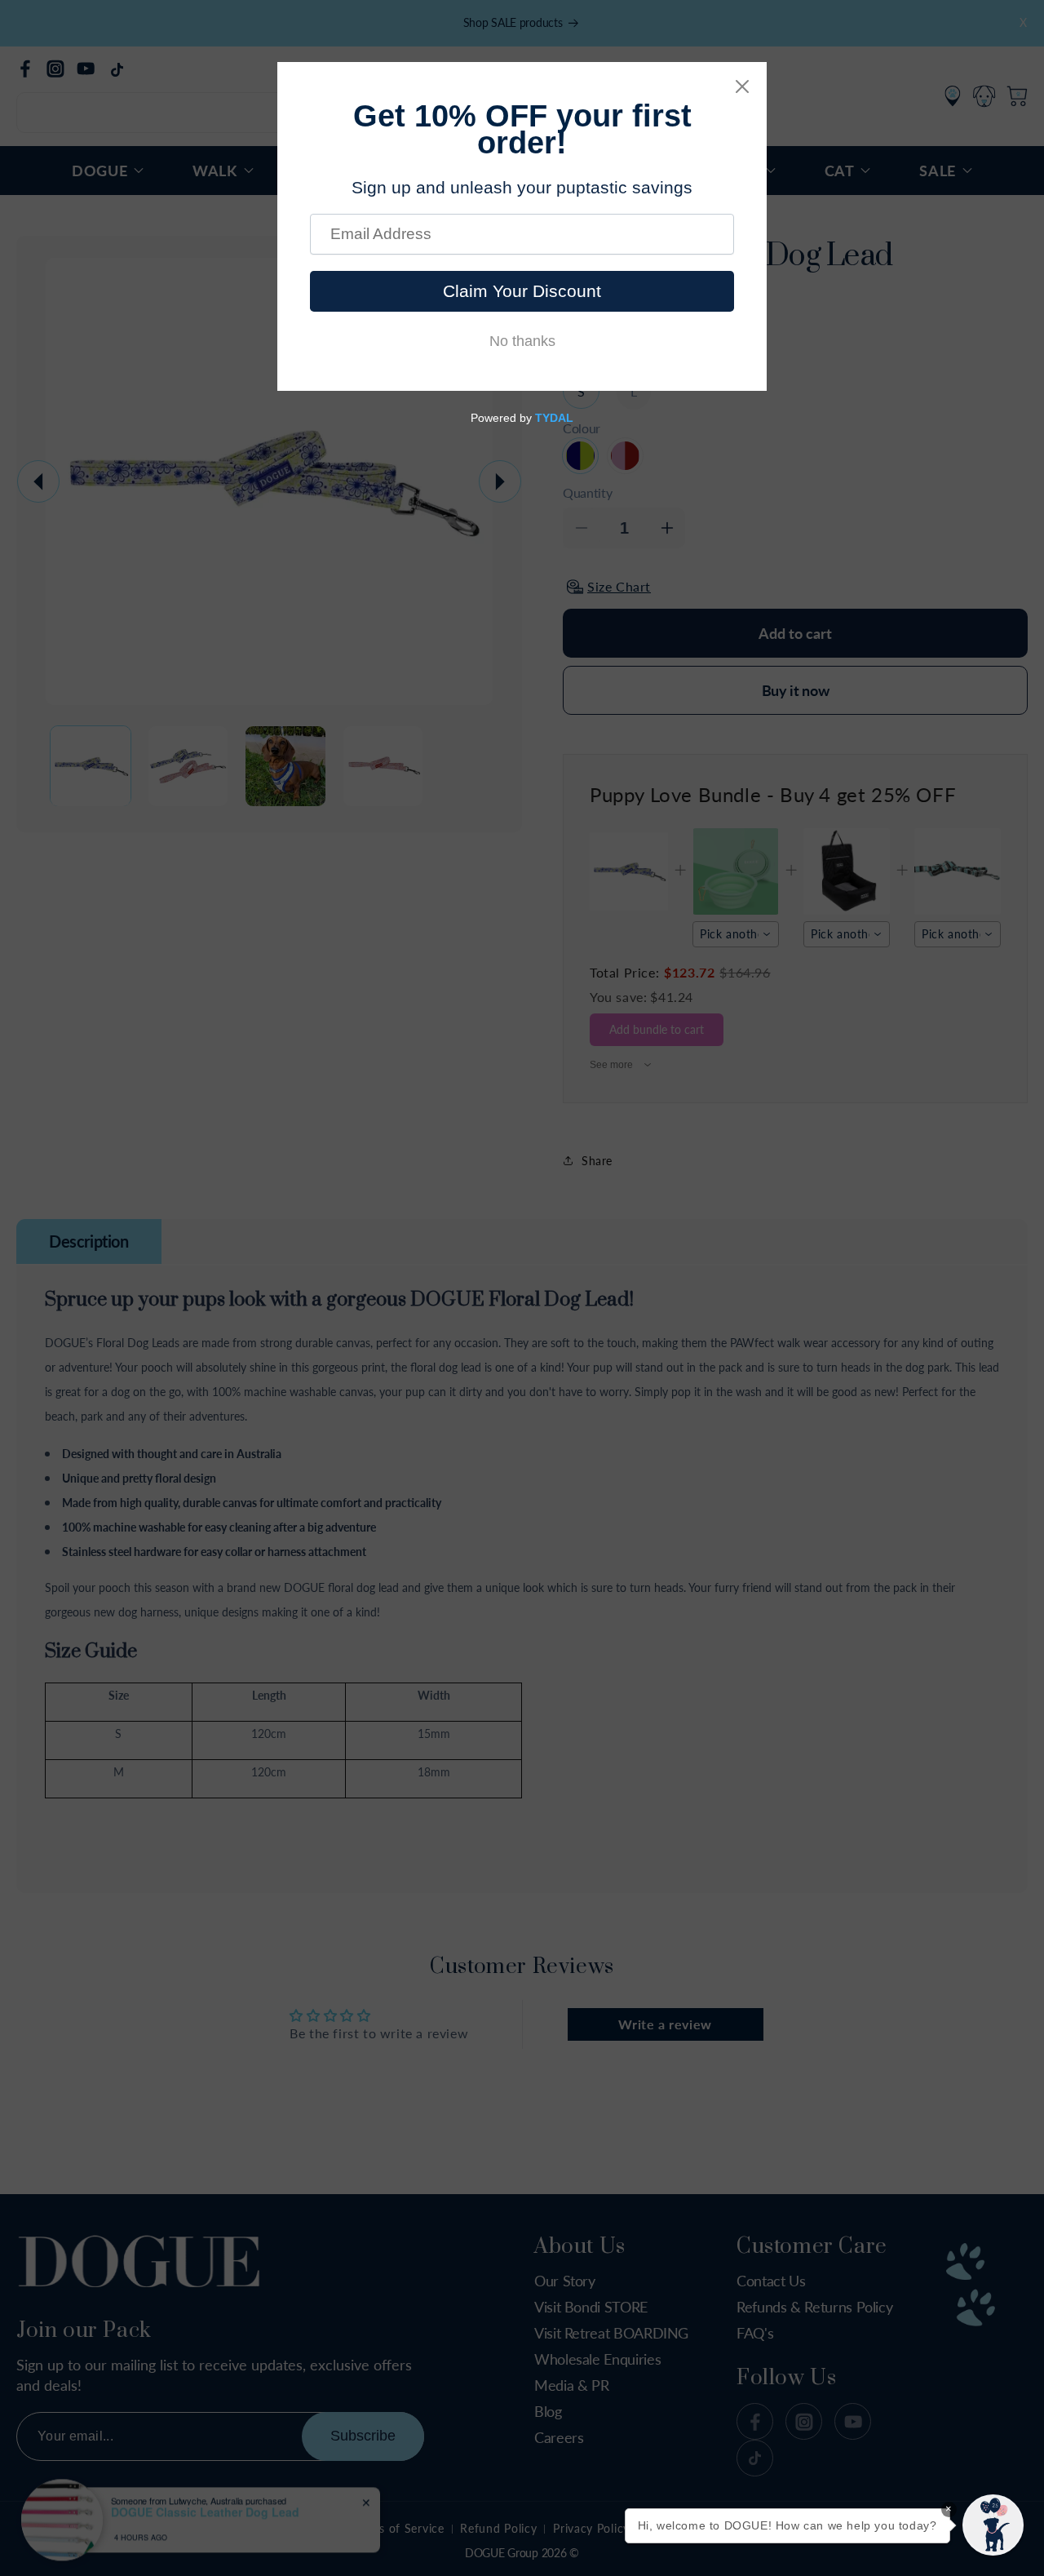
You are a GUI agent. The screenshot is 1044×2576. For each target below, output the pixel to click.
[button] (993, 2525)
